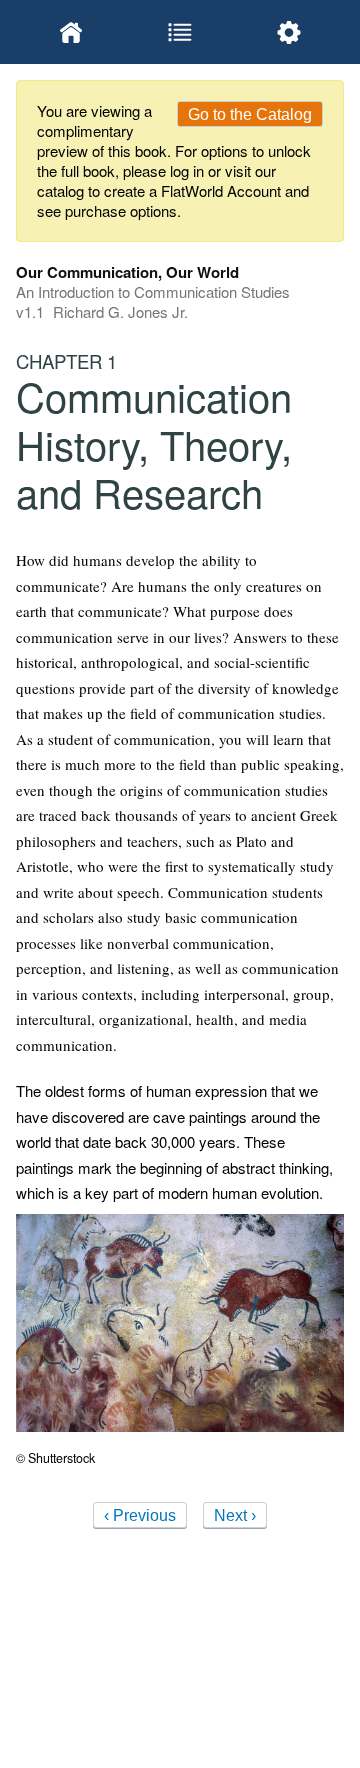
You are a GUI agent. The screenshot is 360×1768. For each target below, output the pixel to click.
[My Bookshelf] (70, 32)
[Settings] (289, 32)
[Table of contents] (179, 32)
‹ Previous (140, 1515)
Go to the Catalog (250, 114)
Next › (235, 1515)
